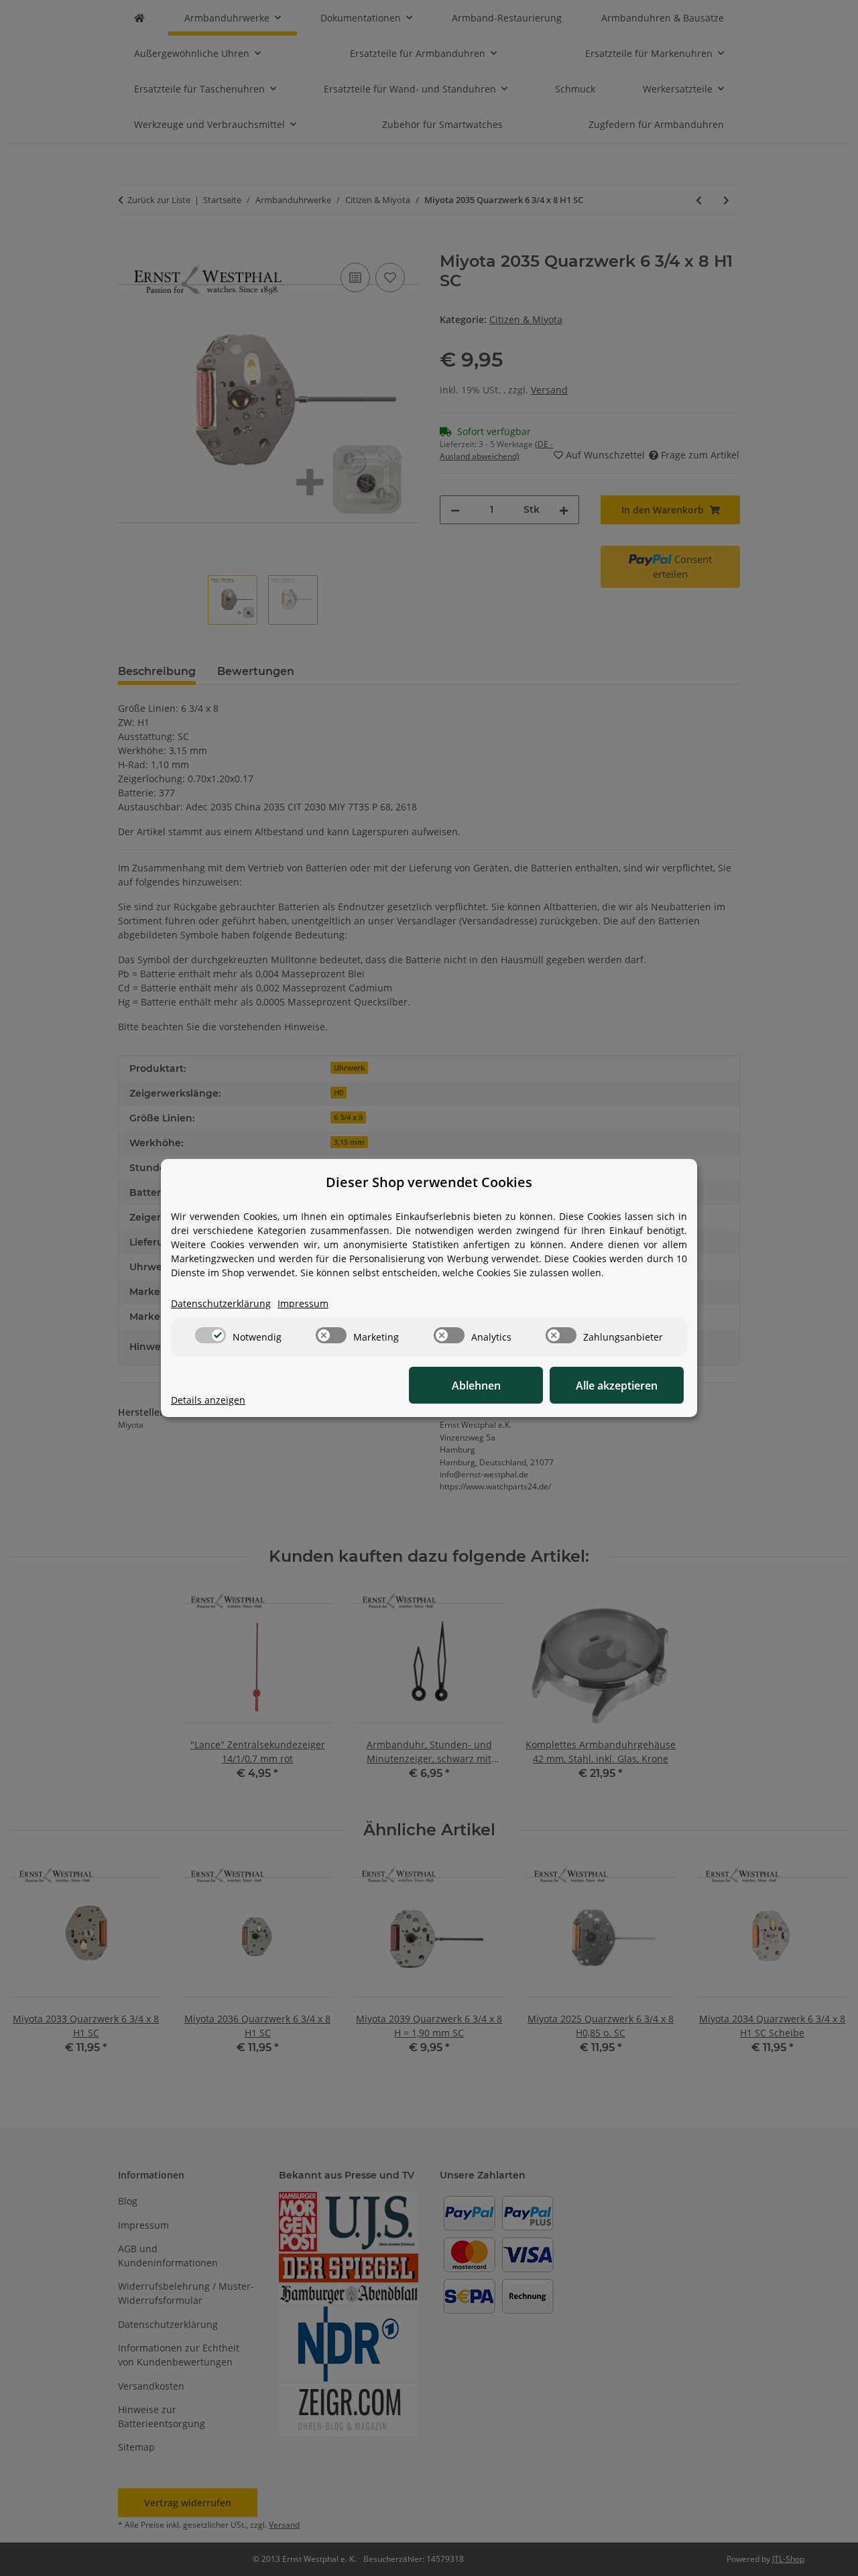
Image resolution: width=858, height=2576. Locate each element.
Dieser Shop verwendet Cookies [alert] (429, 1182)
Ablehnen (476, 1386)
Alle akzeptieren (617, 1386)
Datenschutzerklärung (221, 1303)
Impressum (303, 1303)
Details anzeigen (208, 1400)
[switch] (210, 1335)
